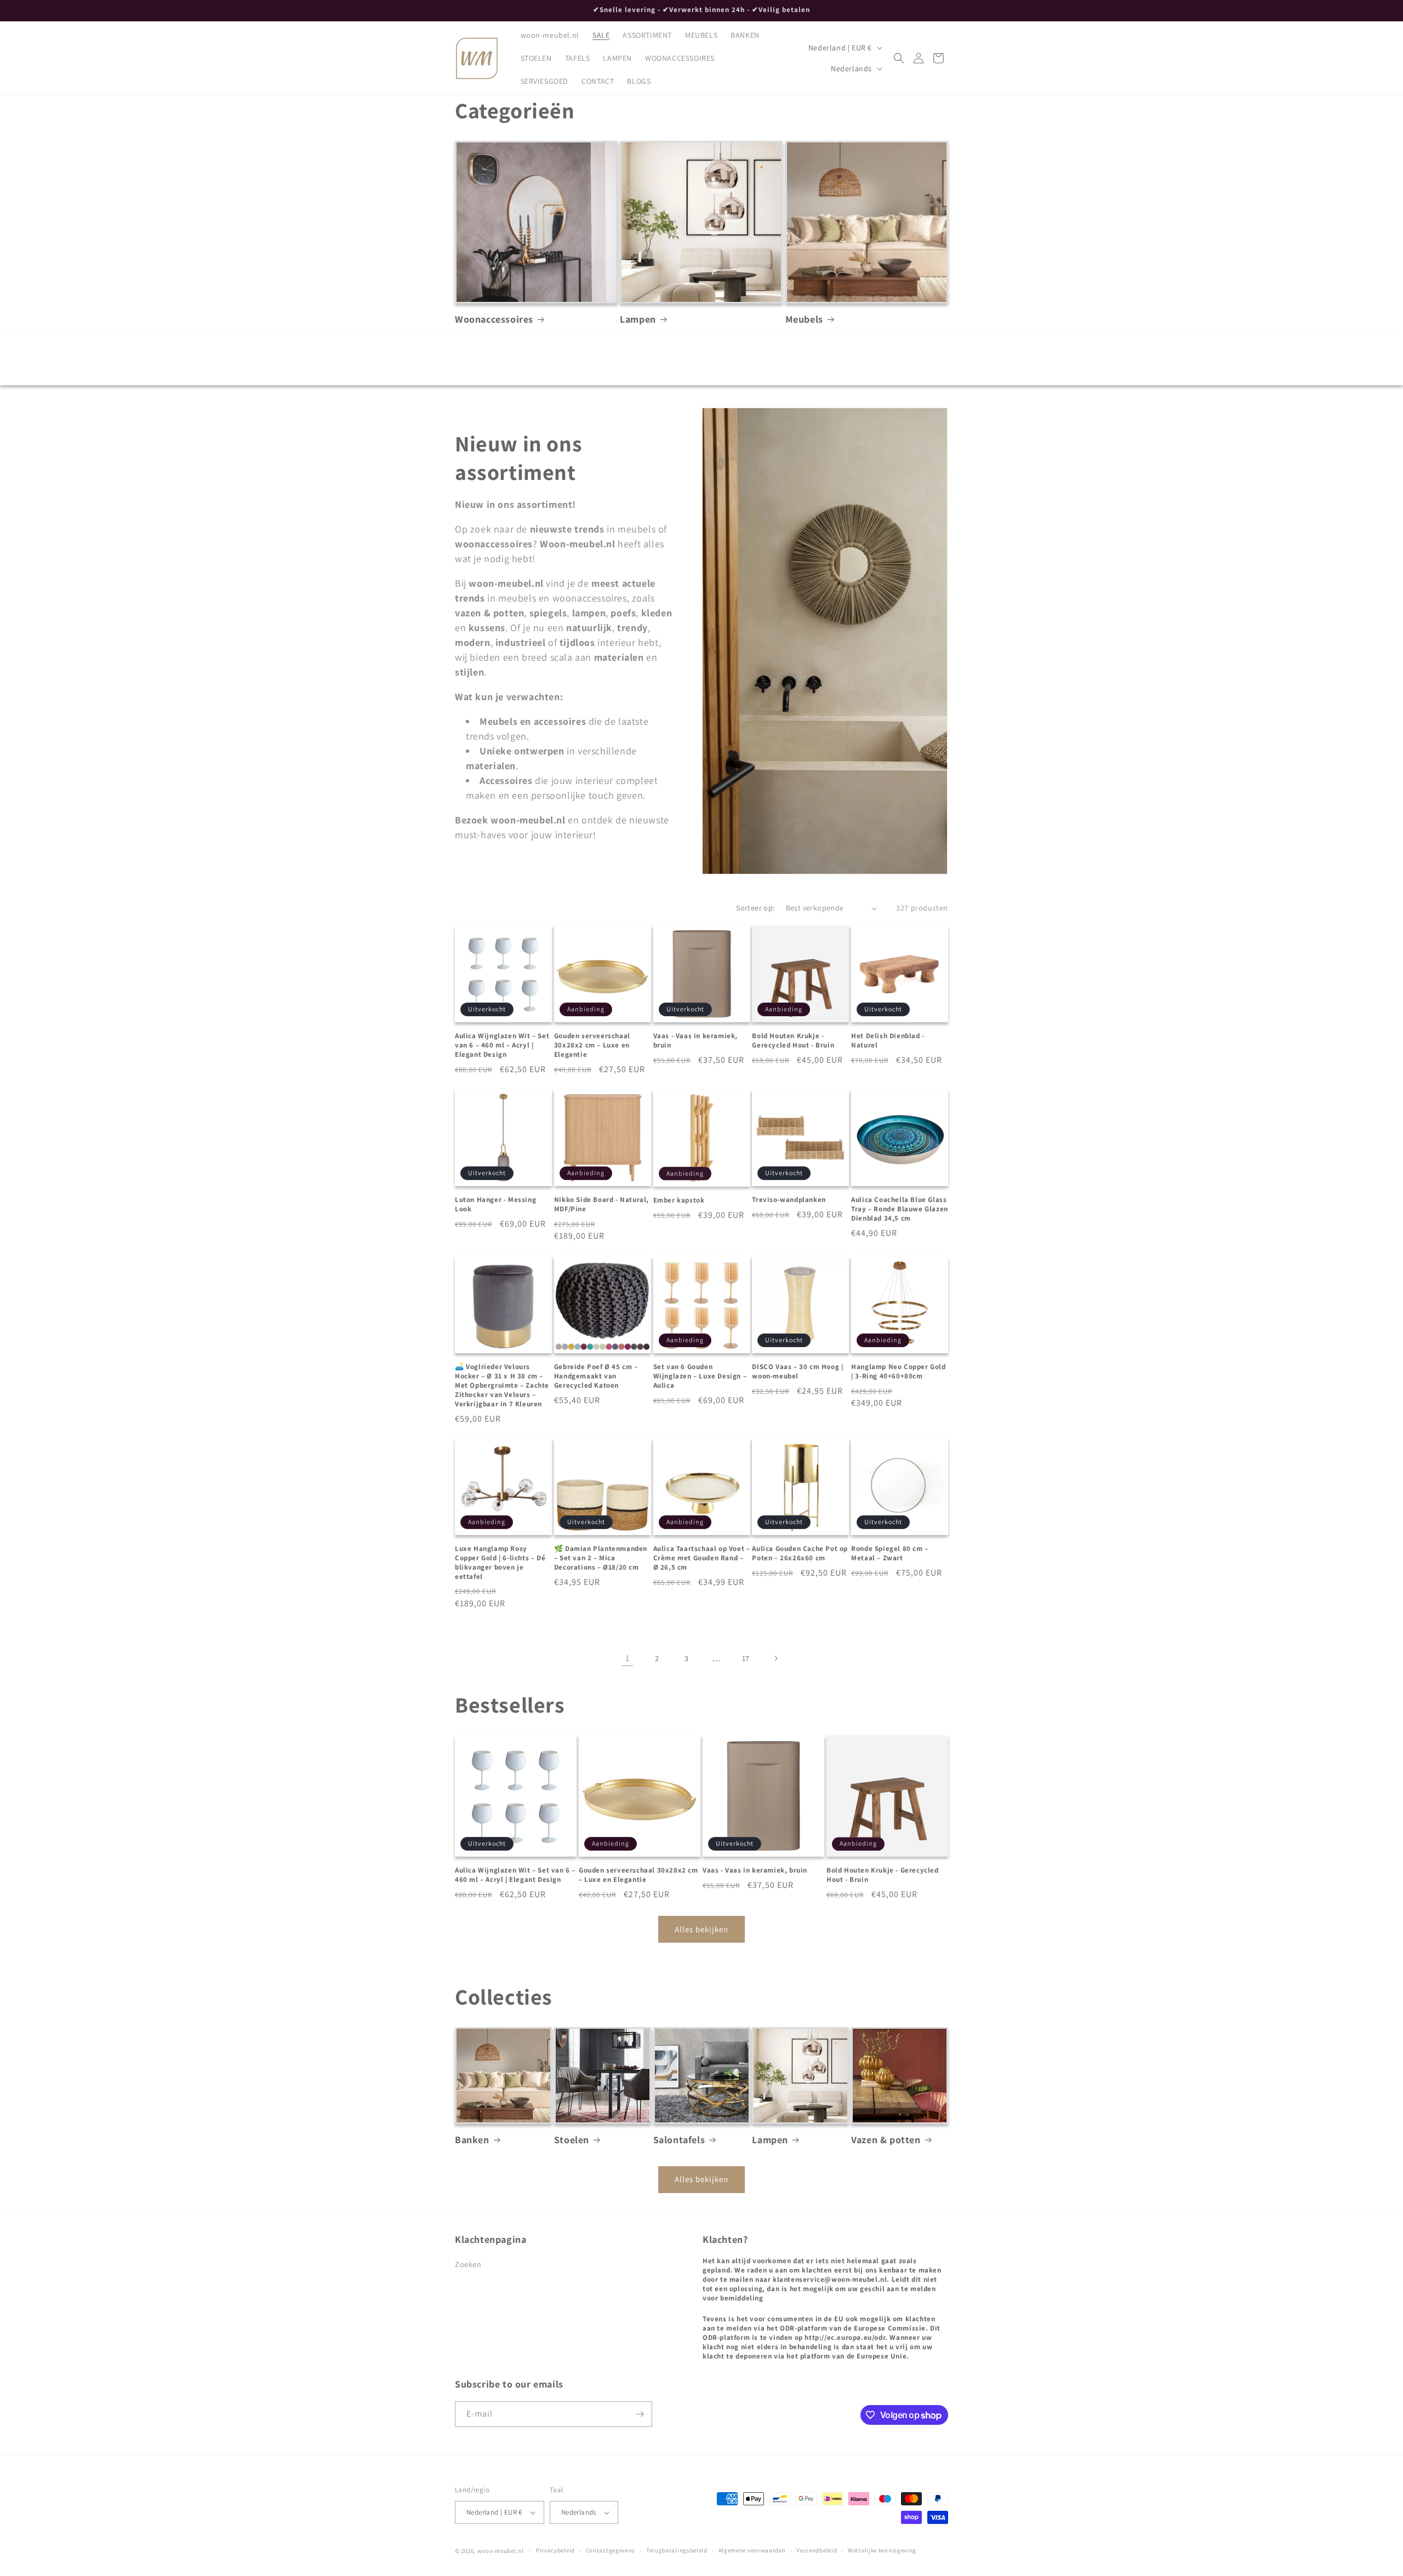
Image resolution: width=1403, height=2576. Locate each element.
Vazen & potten (886, 2139)
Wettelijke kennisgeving (882, 2550)
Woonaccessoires (494, 319)
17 (746, 1658)
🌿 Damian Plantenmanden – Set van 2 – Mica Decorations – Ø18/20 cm (601, 1558)
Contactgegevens (611, 2550)
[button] (899, 58)
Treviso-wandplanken (789, 1200)
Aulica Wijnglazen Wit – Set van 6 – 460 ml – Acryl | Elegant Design (502, 1045)
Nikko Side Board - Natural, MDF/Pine (601, 1204)
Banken (472, 2139)
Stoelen (572, 2139)
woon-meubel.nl (501, 2551)
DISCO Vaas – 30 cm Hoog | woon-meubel (797, 1371)
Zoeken (468, 2264)
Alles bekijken (701, 1929)
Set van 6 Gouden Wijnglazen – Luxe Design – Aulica (700, 1376)
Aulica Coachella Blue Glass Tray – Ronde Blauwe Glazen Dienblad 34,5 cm (900, 1209)
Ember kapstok (679, 1200)
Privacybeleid (555, 2550)
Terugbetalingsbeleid (677, 2550)
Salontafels (679, 2139)
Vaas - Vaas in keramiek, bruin (695, 1041)
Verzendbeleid (817, 2550)
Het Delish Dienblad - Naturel (888, 1041)
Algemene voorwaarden (752, 2550)
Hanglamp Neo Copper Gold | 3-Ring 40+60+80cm (898, 1371)
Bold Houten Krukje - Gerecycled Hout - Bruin (793, 1041)
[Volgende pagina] (775, 1658)
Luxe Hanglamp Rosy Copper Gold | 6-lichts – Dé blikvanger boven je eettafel (500, 1563)
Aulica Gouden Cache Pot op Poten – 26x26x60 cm (800, 1553)
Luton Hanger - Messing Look (495, 1204)
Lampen (638, 319)
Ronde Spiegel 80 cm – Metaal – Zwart (890, 1553)
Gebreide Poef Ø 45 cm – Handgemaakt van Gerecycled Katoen (596, 1376)
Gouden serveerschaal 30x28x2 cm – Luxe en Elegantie (592, 1045)
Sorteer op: (755, 908)
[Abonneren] (640, 2414)
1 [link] (628, 1658)
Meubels (804, 319)
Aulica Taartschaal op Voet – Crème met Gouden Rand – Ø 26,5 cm (702, 1558)
